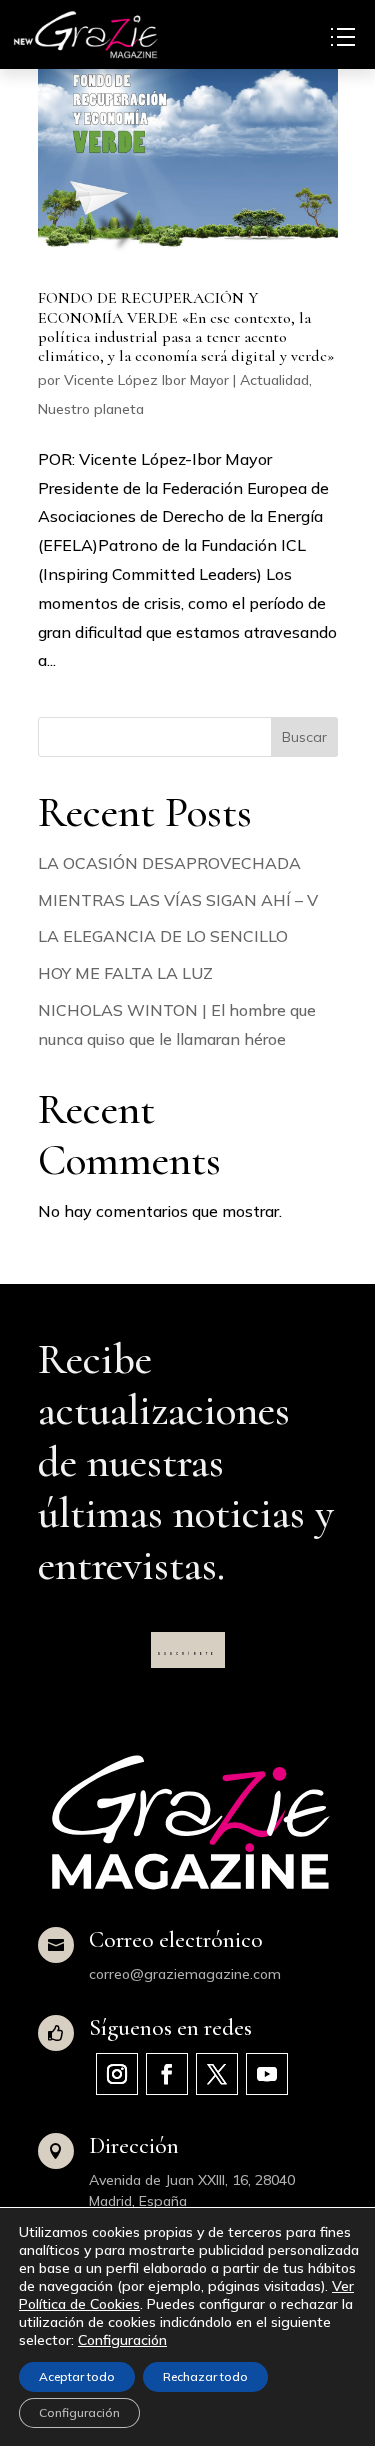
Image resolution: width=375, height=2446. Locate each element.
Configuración (122, 2340)
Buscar (304, 737)
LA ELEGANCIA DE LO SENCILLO (163, 936)
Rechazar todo (205, 2376)
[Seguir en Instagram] (117, 2074)
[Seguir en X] (217, 2074)
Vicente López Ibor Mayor (146, 380)
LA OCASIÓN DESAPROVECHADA (169, 863)
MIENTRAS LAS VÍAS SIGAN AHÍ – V (178, 900)
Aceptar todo (77, 2376)
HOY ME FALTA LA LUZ (125, 973)
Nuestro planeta (91, 409)
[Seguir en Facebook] (167, 2074)
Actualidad (274, 380)
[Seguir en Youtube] (267, 2074)
